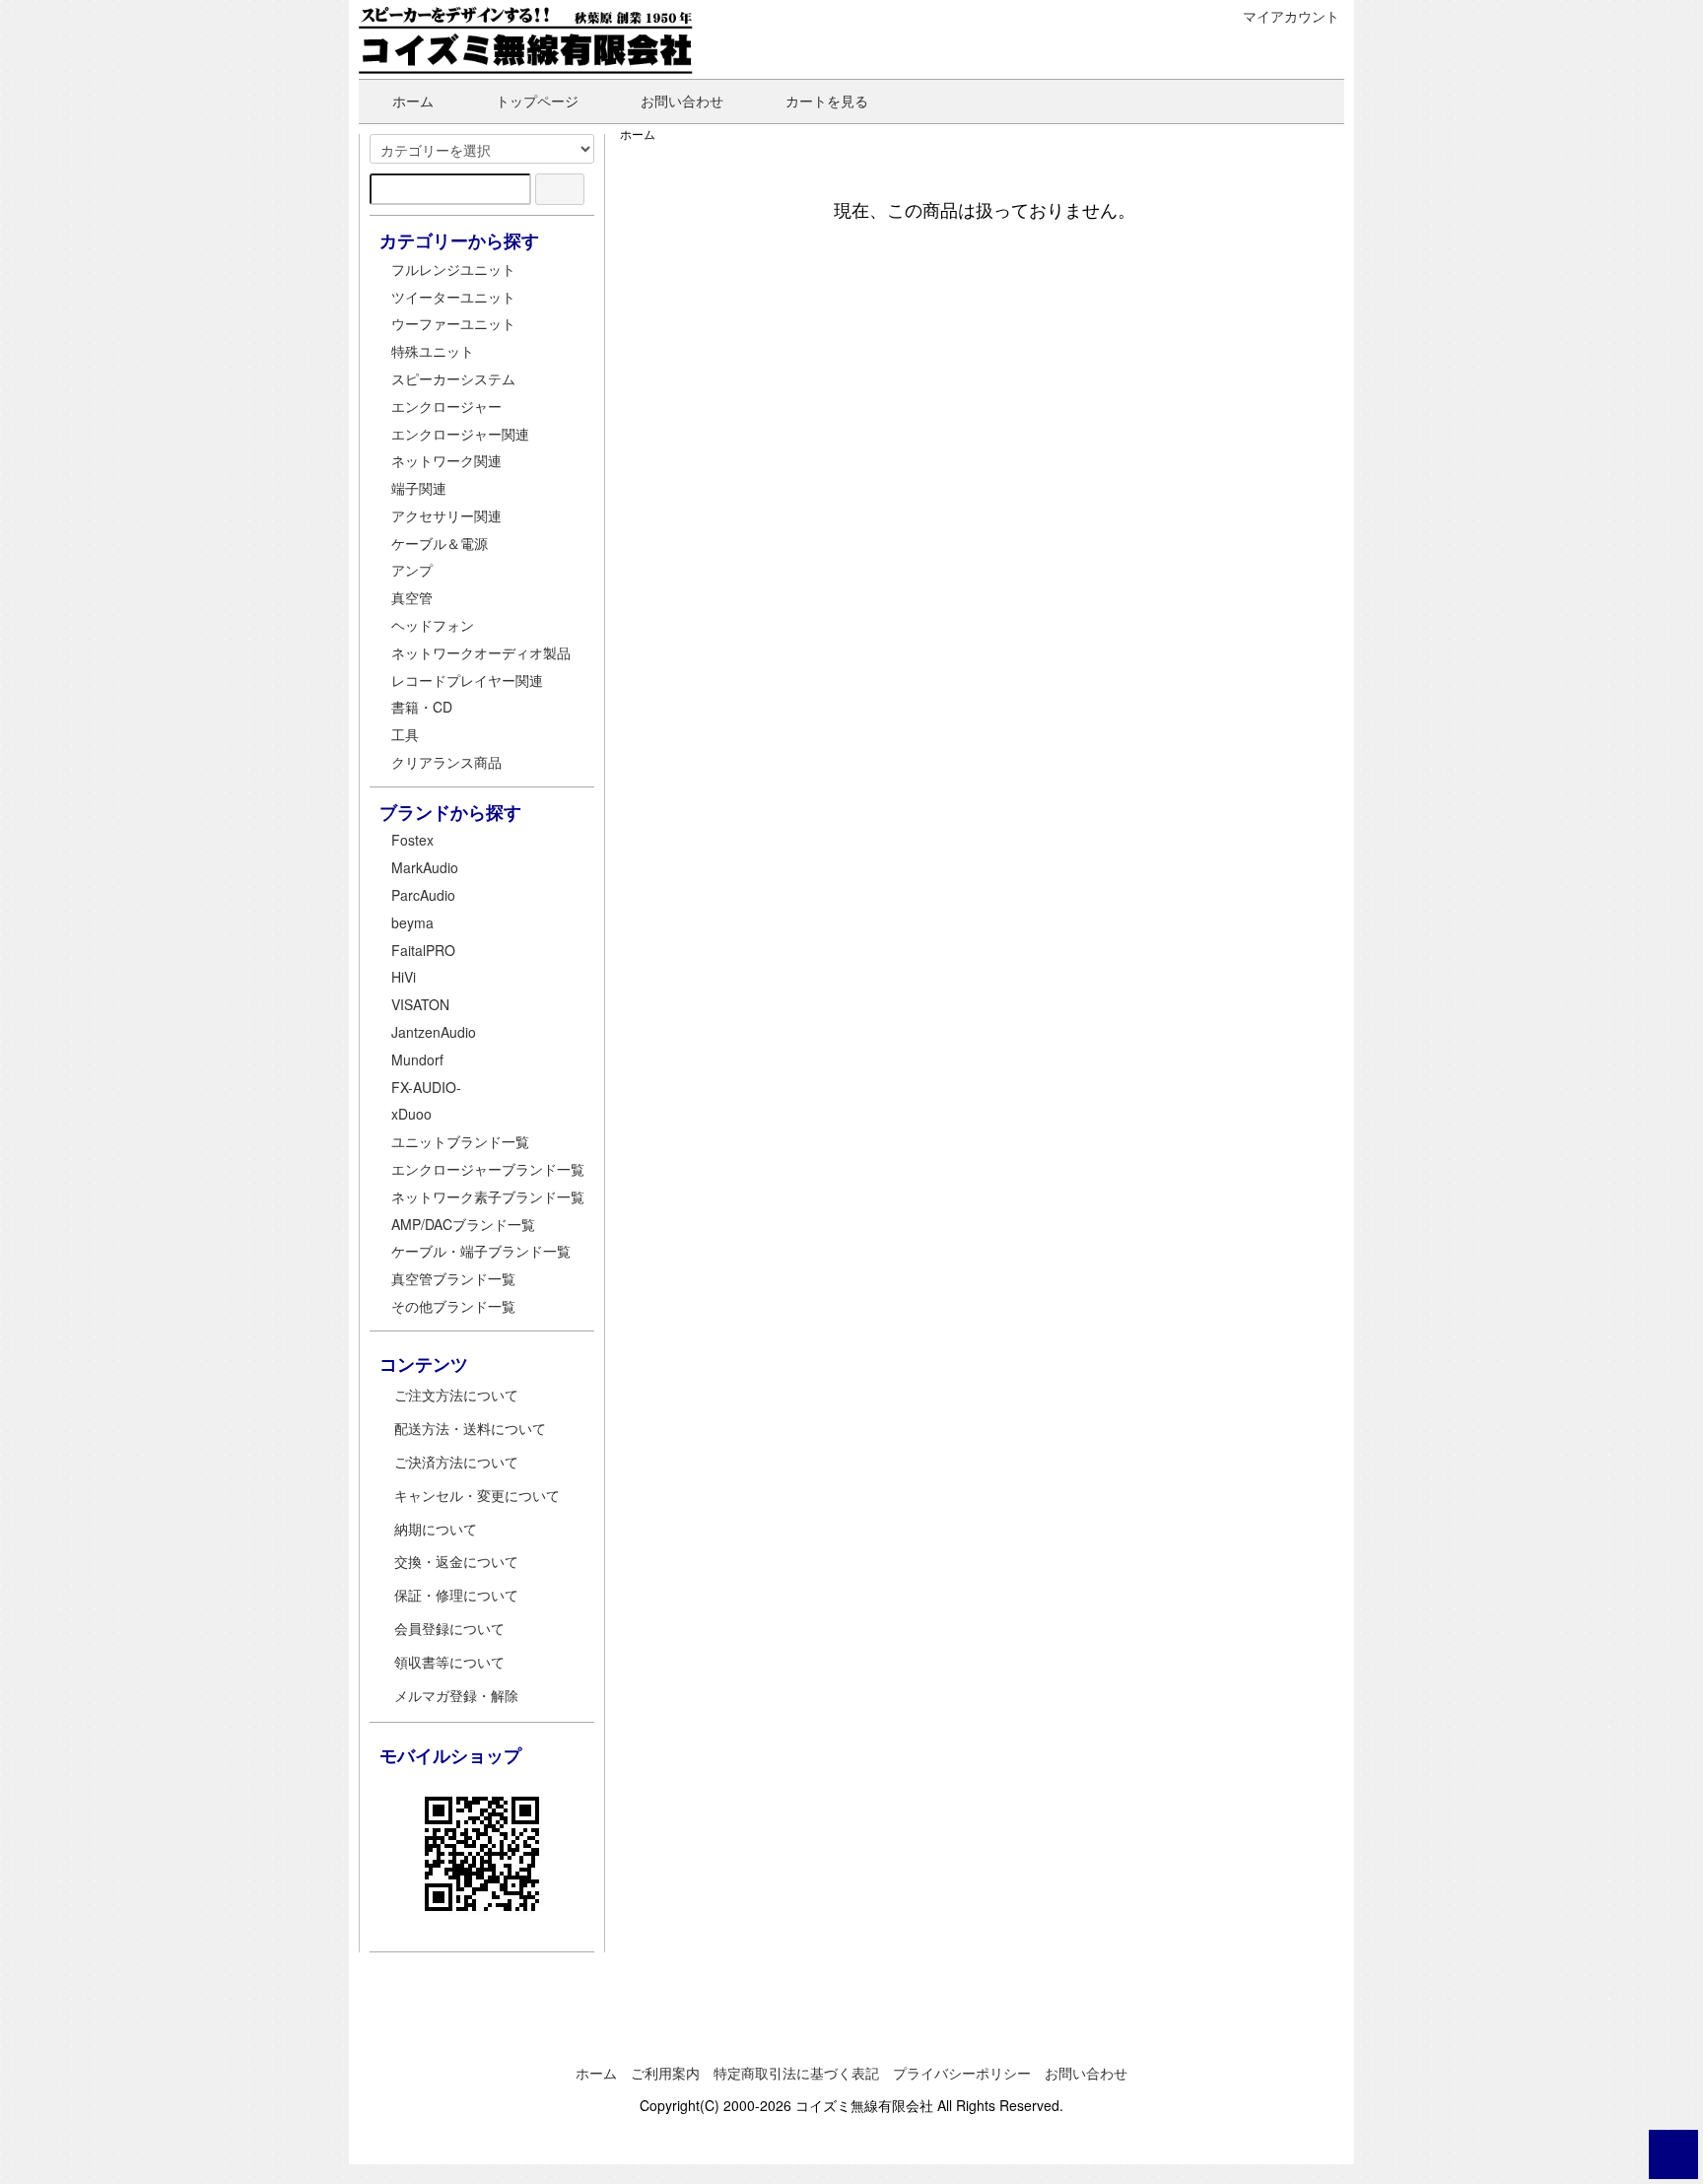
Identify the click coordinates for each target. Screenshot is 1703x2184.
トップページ (537, 101)
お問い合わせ (682, 101)
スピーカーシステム (453, 378)
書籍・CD (422, 707)
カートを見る (827, 101)
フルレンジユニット (453, 269)
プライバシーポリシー (962, 2073)
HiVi (404, 977)
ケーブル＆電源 (440, 543)
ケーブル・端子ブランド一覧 (481, 1251)
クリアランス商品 (446, 762)
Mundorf (417, 1059)
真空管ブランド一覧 (453, 1278)
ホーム (413, 101)
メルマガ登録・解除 (456, 1695)
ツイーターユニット (453, 297)
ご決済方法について (456, 1462)
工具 (405, 734)
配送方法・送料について (470, 1428)
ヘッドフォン (433, 625)
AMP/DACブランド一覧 (463, 1224)
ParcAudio (423, 895)
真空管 (412, 597)
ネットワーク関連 (446, 460)
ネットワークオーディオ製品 (481, 652)
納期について (436, 1529)
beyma (412, 922)
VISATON (420, 1004)
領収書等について (449, 1662)
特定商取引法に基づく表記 (796, 2073)
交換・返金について (456, 1561)
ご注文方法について (456, 1395)
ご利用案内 (665, 2073)
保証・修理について (456, 1595)
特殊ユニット (433, 351)
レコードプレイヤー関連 (467, 680)
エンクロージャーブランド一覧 (488, 1169)
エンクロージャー (446, 406)
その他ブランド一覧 (453, 1306)
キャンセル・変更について (477, 1495)
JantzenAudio (434, 1032)
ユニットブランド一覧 (460, 1141)
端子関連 (419, 488)
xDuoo (411, 1114)
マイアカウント (1291, 16)
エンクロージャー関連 (460, 434)
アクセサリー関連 (446, 515)
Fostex (412, 840)
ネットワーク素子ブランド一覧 (488, 1196)
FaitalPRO (423, 950)
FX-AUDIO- (426, 1087)
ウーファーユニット (453, 323)
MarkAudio (425, 867)
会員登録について (449, 1628)
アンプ (412, 570)
